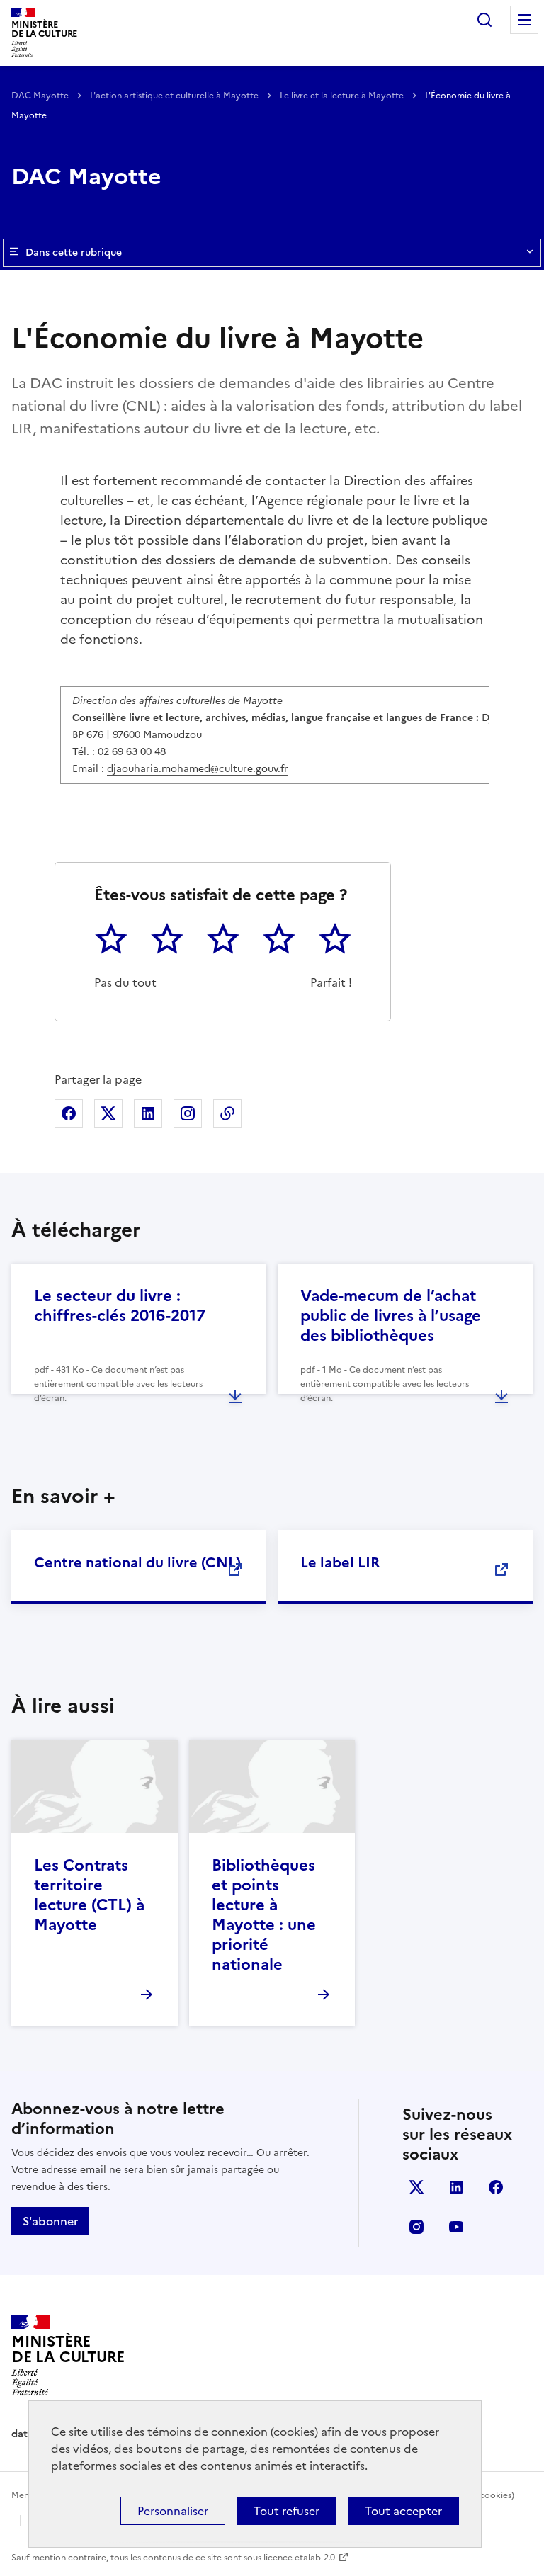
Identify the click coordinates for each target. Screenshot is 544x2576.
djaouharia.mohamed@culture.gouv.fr (198, 769)
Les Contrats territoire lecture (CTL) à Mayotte (89, 1895)
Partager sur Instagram (188, 1113)
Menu (524, 20)
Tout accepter (403, 2511)
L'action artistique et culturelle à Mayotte (175, 96)
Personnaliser (173, 2511)
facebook (496, 2187)
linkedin (456, 2187)
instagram (416, 2227)
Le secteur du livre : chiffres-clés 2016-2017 (120, 1306)
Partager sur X (108, 1113)
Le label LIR (340, 1562)
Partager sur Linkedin (148, 1113)
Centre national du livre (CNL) (137, 1562)
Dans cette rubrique (74, 253)
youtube (456, 2227)
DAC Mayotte (41, 96)
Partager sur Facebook (69, 1113)
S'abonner (50, 2221)
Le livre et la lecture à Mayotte (343, 96)
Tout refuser (287, 2511)
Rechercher (484, 20)
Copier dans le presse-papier (227, 1113)
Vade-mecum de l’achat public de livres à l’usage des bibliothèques (391, 1316)
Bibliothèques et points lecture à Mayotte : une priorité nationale (264, 1915)
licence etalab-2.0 (299, 2558)
